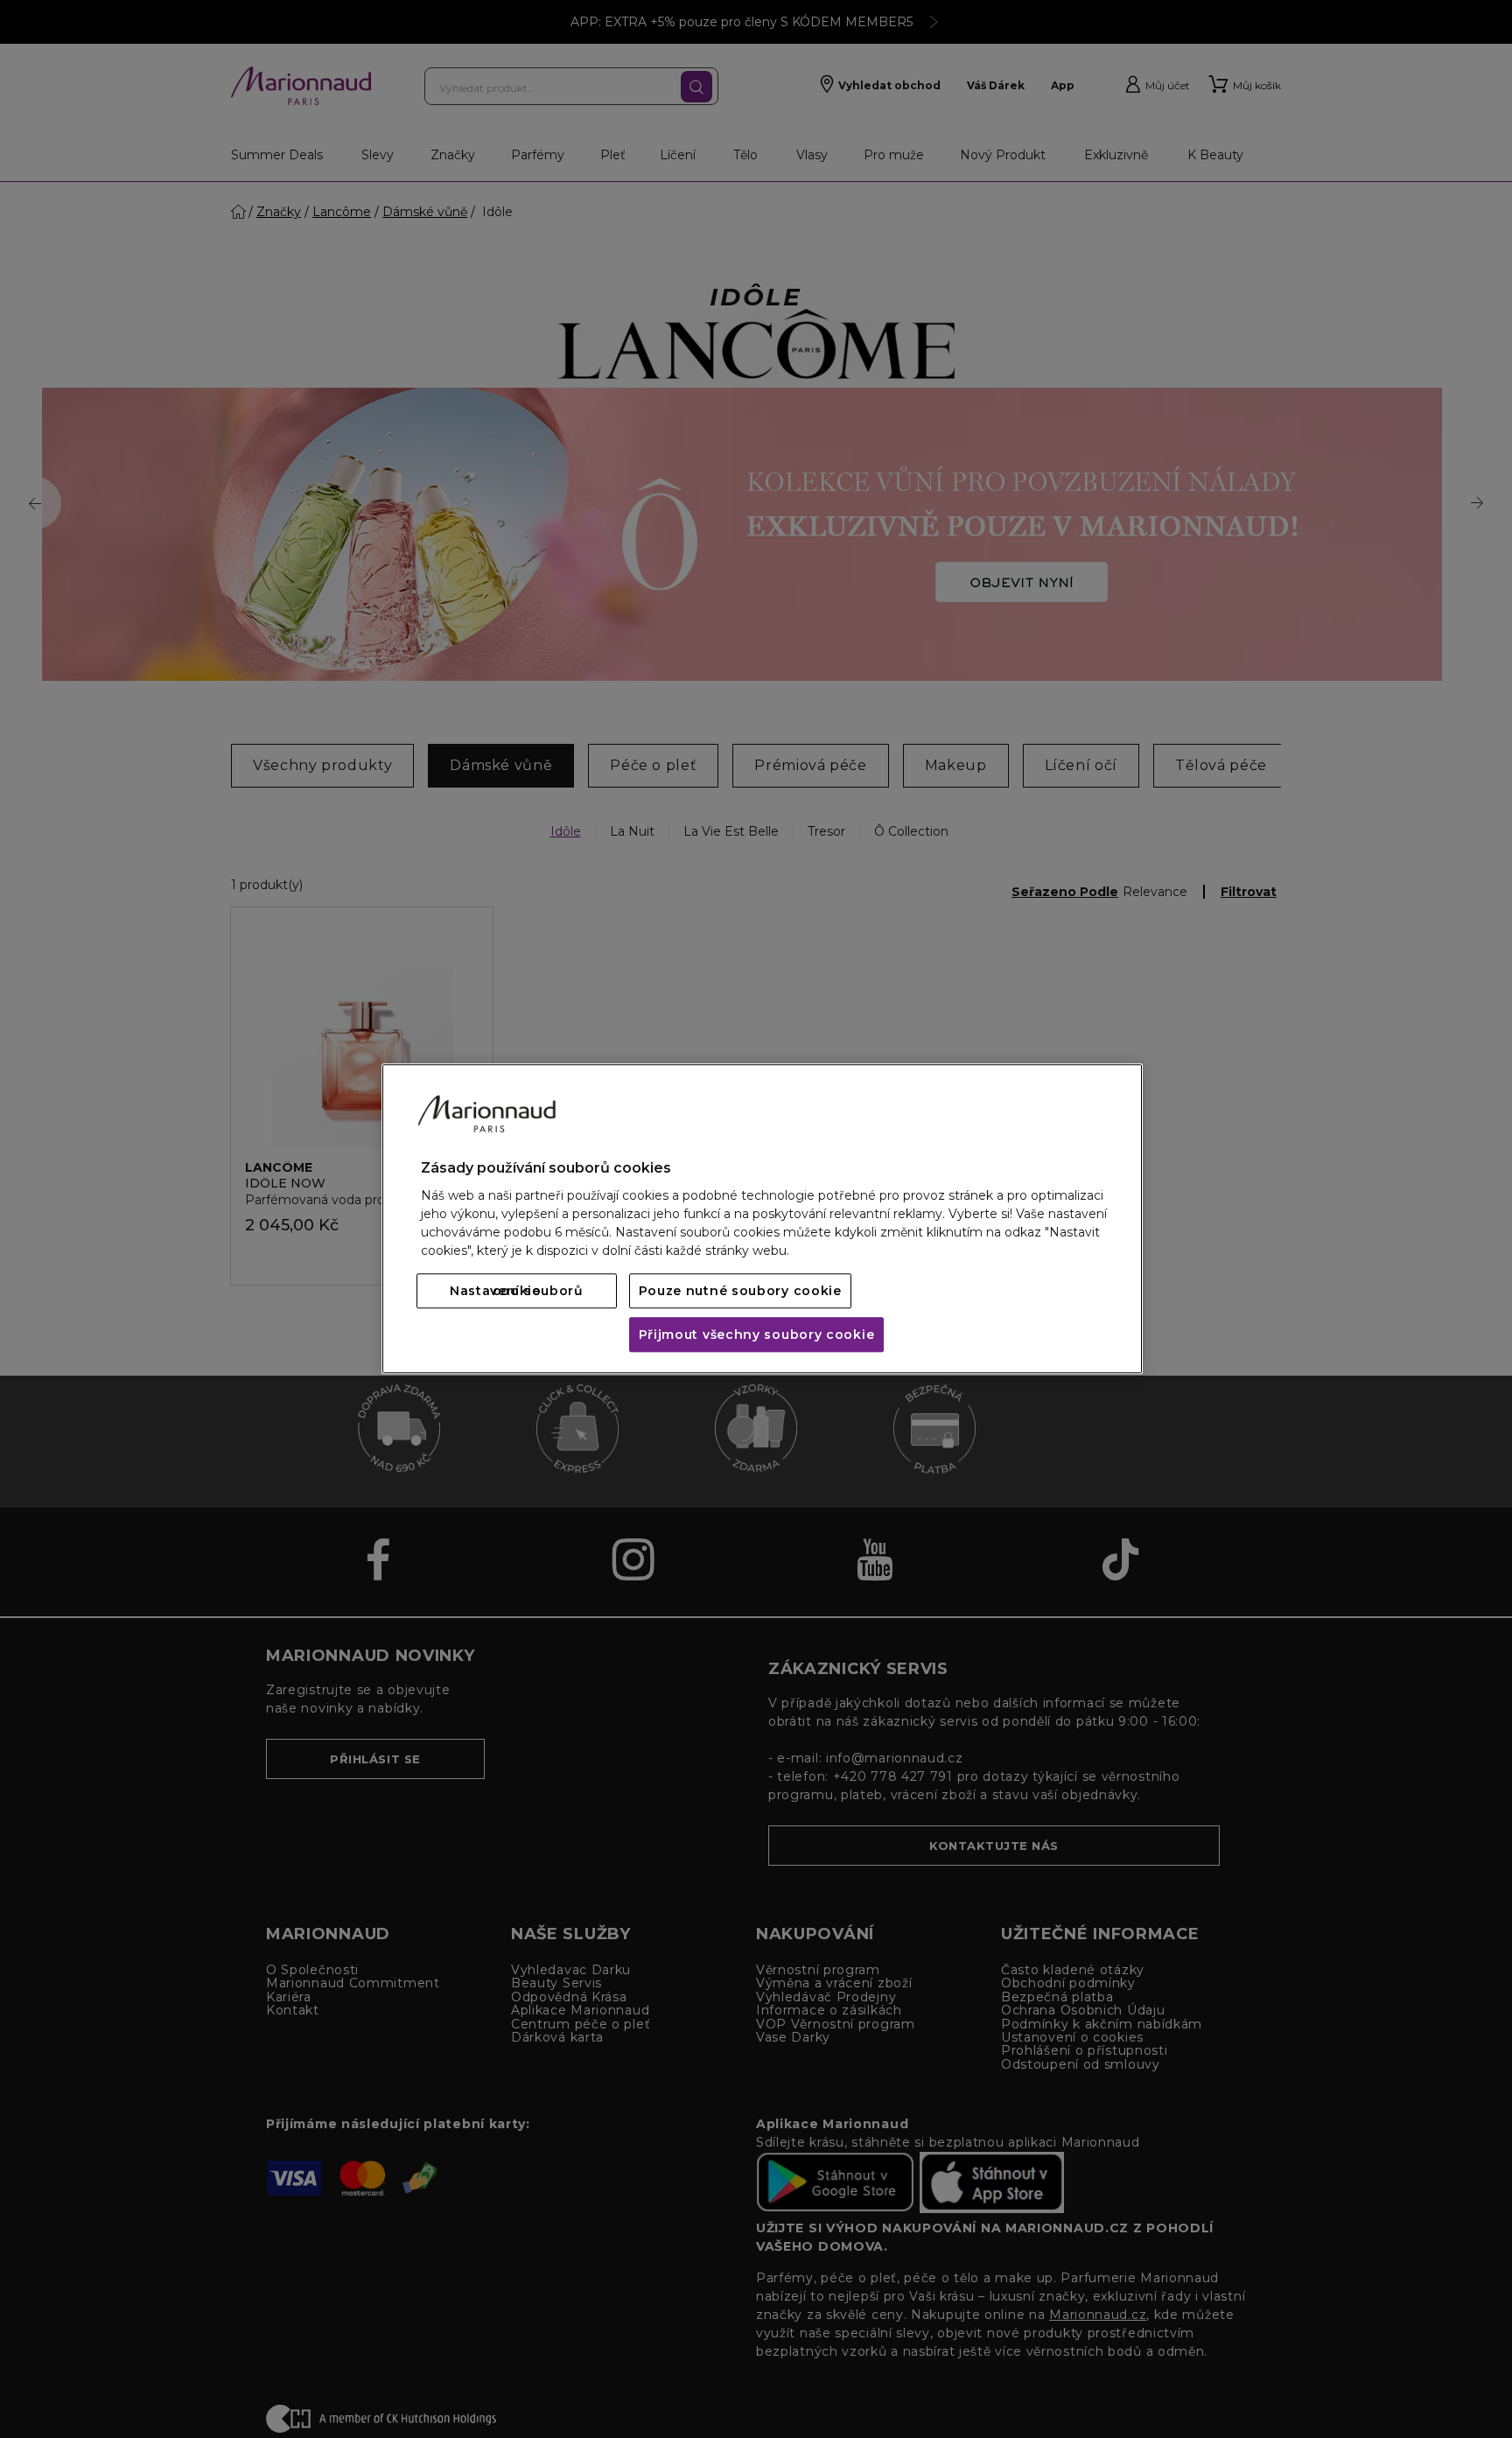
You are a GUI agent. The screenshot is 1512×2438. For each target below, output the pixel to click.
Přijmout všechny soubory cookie (757, 1335)
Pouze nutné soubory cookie (740, 1292)
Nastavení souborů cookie (517, 1292)
